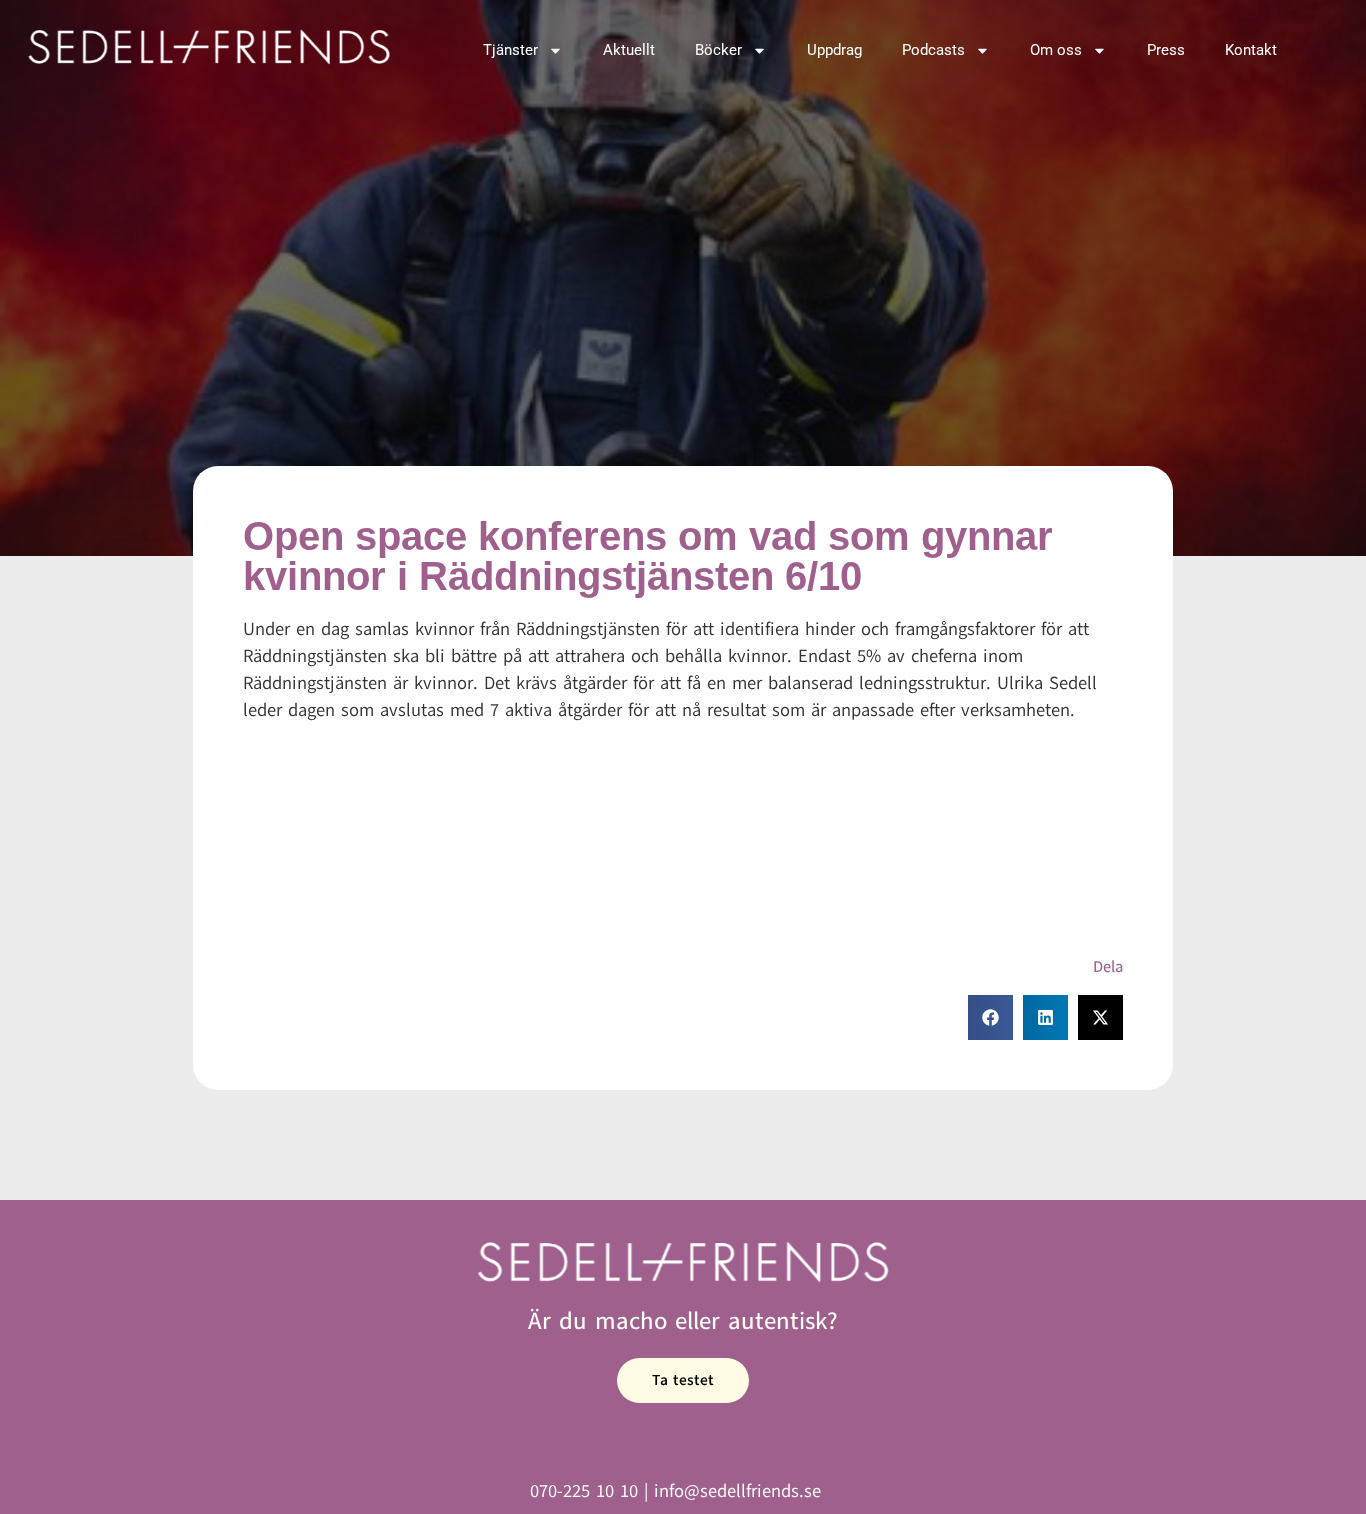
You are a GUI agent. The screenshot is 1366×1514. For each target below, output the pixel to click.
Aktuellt (629, 50)
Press (1166, 50)
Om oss (1056, 50)
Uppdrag (834, 50)
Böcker (718, 50)
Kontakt (1251, 50)
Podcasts (933, 50)
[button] (990, 1017)
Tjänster (510, 50)
